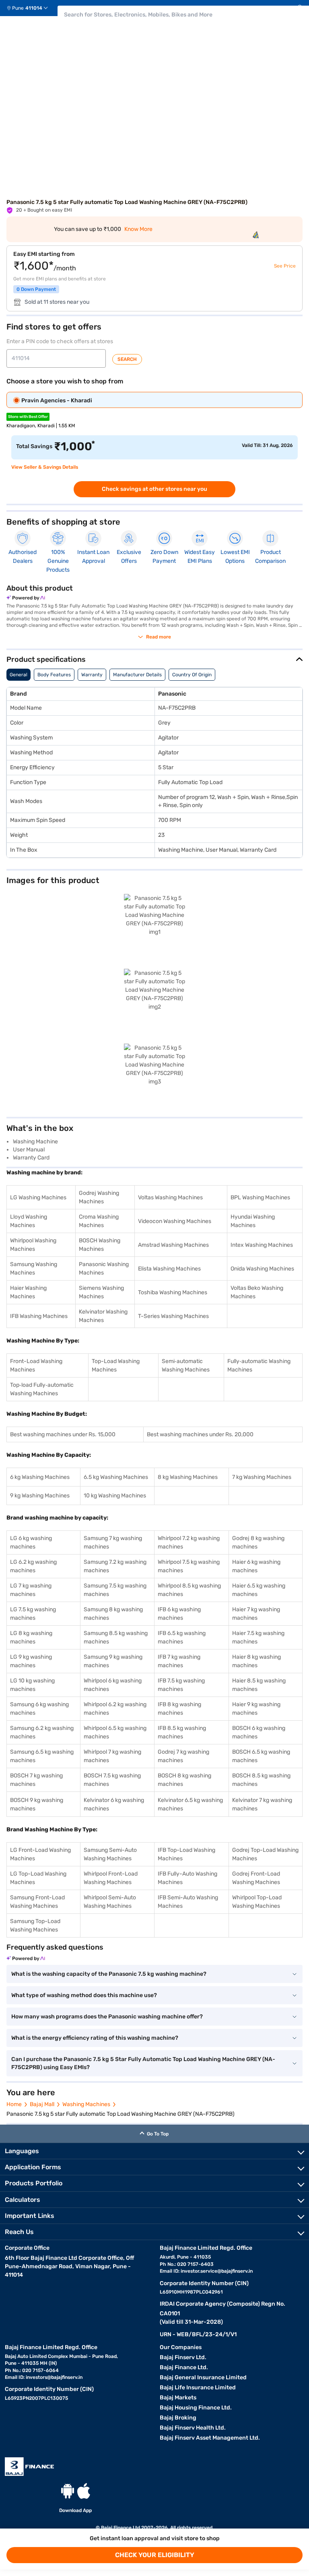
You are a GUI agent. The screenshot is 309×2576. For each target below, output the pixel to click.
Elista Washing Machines (169, 1269)
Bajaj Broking (178, 2418)
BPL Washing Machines (260, 1197)
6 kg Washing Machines (40, 1477)
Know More (138, 229)
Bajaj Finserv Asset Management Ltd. (210, 2438)
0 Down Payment (36, 289)
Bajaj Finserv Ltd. (183, 2357)
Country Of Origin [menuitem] (192, 675)
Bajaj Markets (178, 2398)
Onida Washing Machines (262, 1269)
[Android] (68, 2491)
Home (14, 2104)
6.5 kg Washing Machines (116, 1477)
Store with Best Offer (28, 417)
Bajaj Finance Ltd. (184, 2367)
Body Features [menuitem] (54, 675)
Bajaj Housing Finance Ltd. (196, 2408)
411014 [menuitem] (34, 8)
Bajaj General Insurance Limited (203, 2377)
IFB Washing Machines (39, 1316)
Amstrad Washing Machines (173, 1245)
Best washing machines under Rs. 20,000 (200, 1434)
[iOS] (84, 2491)
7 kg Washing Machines (262, 1477)
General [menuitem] (19, 675)
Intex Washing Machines (262, 1245)
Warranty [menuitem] (92, 675)
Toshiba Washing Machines (173, 1292)
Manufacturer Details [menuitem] (137, 675)
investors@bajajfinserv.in (54, 2377)
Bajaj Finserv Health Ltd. (193, 2428)
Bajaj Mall (42, 2104)
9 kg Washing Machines (40, 1496)
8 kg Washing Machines (188, 1477)
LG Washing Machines (38, 1197)
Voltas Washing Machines (170, 1197)
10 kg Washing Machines (115, 1496)
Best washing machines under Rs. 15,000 (63, 1434)
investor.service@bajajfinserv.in (217, 2271)
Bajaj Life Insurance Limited (198, 2388)
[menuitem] (30, 8)
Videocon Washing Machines (175, 1221)
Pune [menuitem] (18, 8)
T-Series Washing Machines (173, 1316)
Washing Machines (86, 2104)
